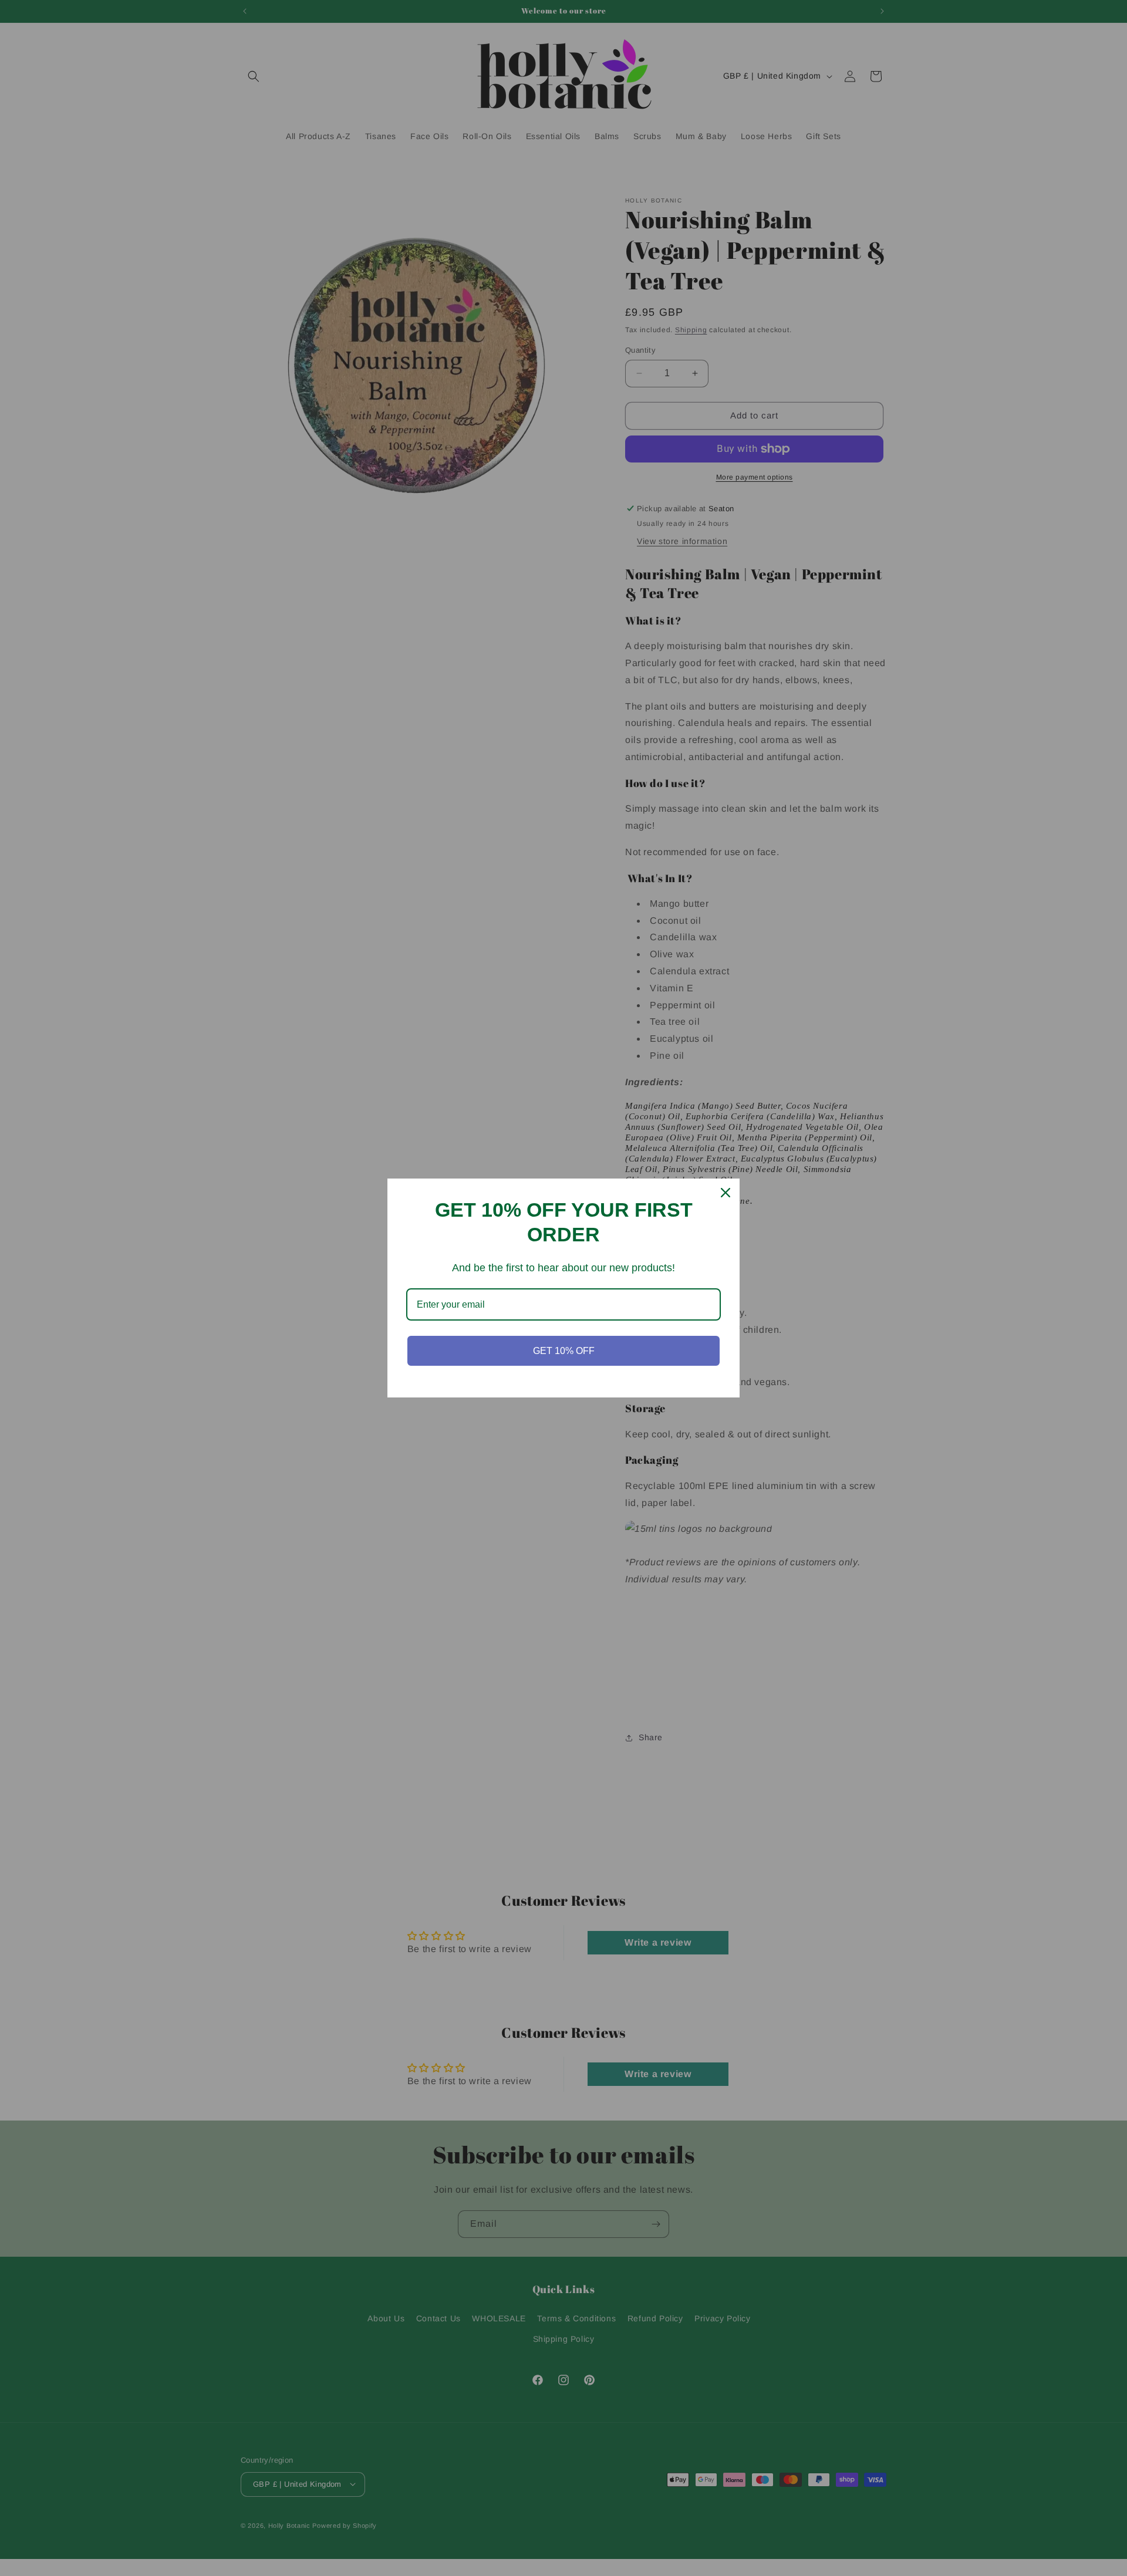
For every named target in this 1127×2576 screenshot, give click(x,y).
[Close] (726, 1193)
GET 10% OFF (564, 1351)
